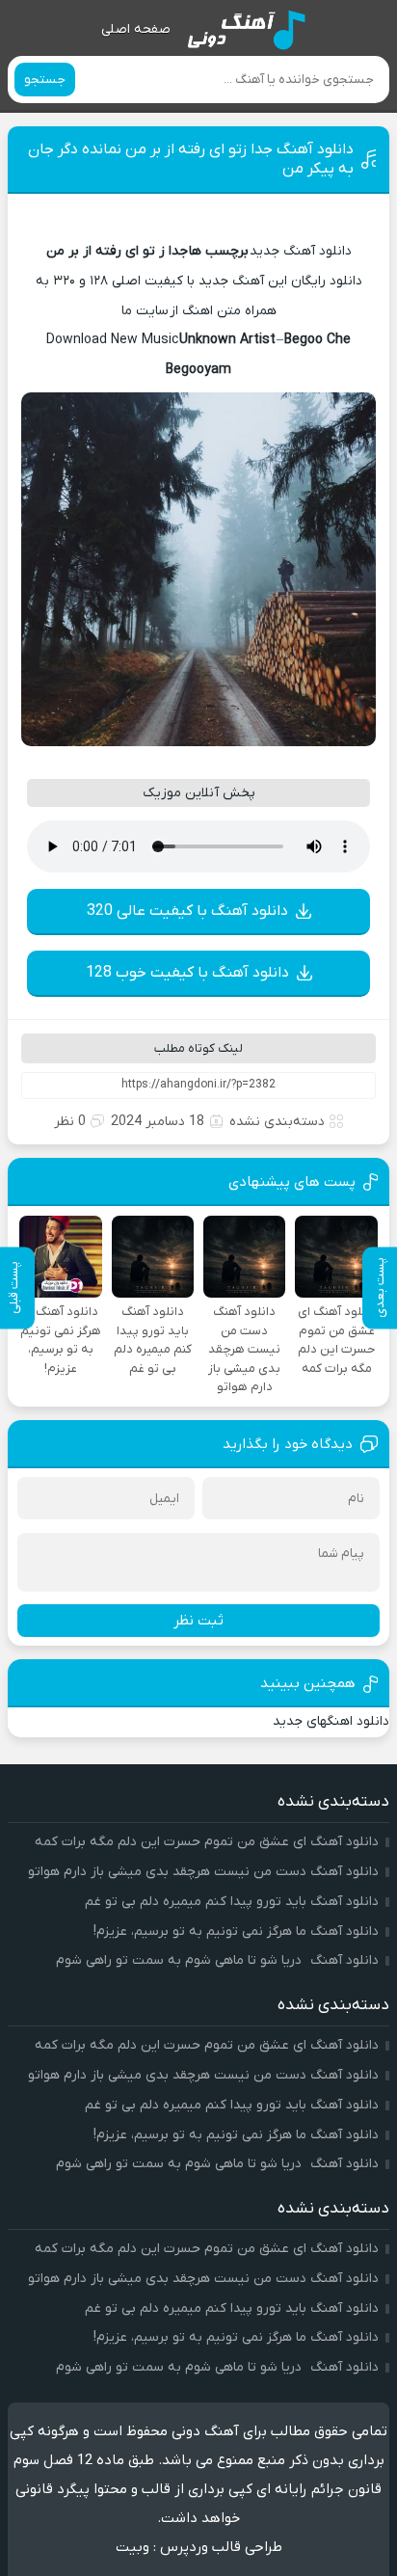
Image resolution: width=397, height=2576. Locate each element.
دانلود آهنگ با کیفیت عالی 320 (187, 911)
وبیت (132, 2547)
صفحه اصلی (136, 29)
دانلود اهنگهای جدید (331, 1721)
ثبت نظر (198, 1621)
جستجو (45, 80)
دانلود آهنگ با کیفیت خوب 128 (187, 973)
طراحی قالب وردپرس (221, 2547)
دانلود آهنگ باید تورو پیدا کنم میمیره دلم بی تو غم (232, 1902)
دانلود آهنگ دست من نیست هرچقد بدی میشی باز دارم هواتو (203, 1872)
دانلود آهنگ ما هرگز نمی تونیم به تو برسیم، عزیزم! (236, 1932)
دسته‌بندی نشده (277, 1122)
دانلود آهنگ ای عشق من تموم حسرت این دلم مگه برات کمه (207, 1842)
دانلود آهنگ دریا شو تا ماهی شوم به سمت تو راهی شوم (217, 1960)
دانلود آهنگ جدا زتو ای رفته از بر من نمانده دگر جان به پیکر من (191, 159)
